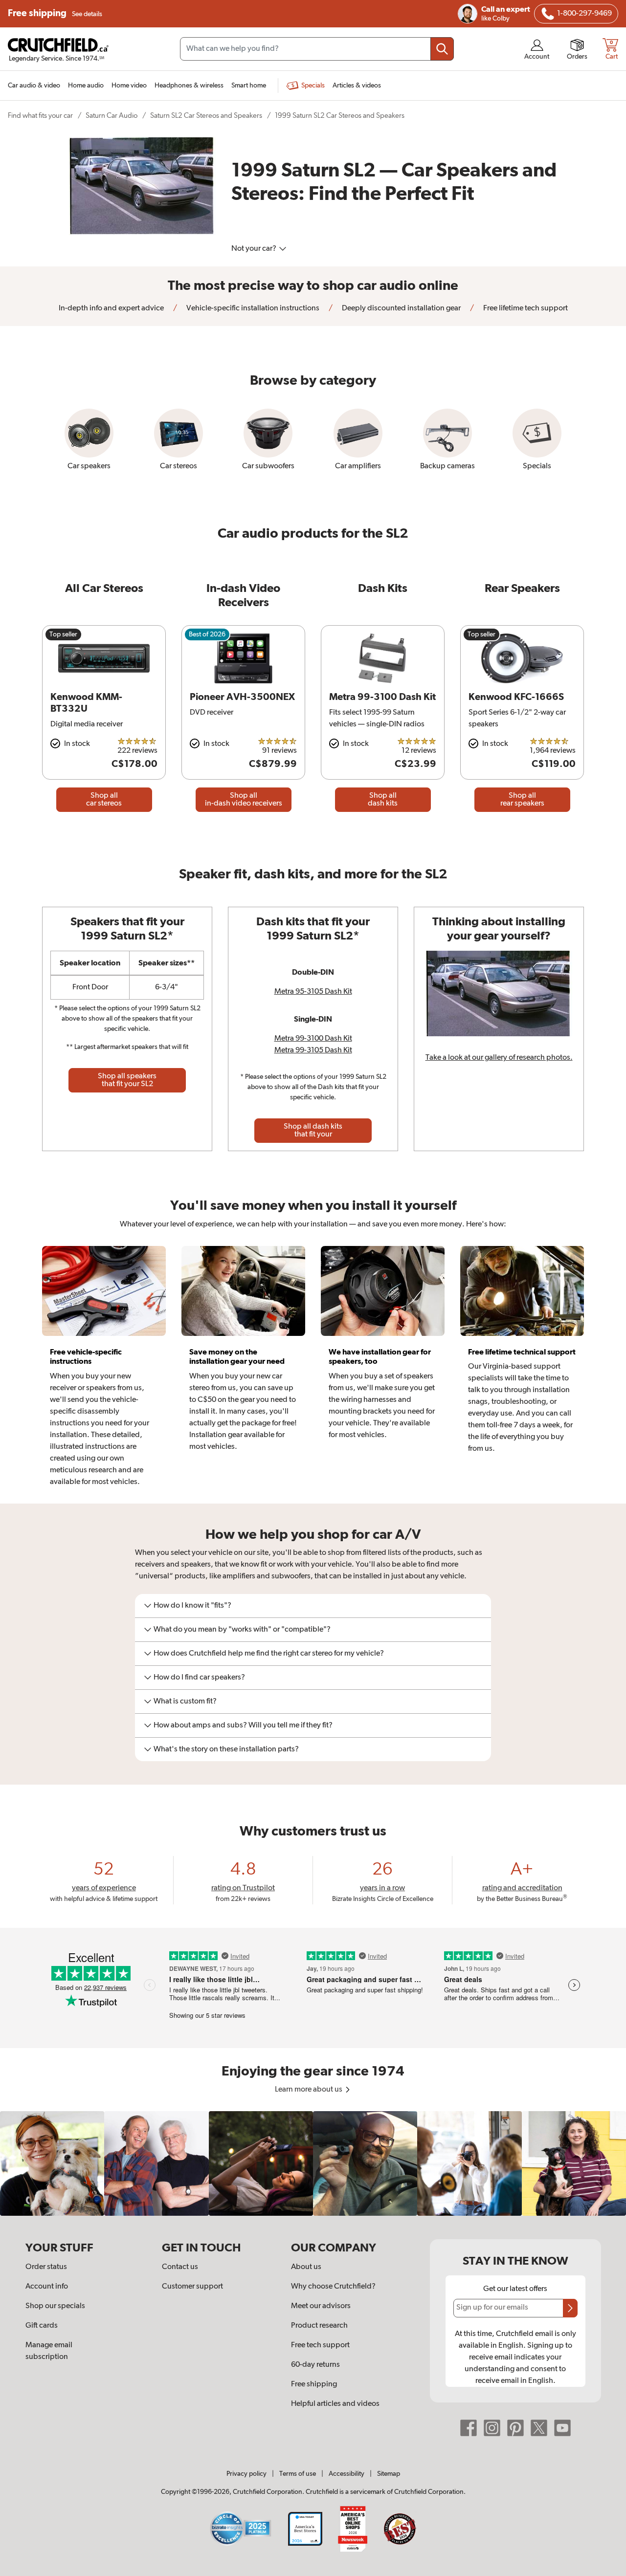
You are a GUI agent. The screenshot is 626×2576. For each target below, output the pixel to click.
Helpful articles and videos (335, 2404)
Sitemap (389, 2474)
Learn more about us (309, 2090)
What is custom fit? (185, 1702)
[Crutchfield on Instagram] (492, 2428)
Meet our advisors (321, 2306)
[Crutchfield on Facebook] (469, 2428)
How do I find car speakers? (199, 1678)
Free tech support (320, 2345)
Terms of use (298, 2474)
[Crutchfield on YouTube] (562, 2428)
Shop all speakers (127, 1080)
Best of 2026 (207, 634)
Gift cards (42, 2326)
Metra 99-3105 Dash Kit (313, 1050)
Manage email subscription (49, 2351)
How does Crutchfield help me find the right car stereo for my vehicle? (269, 1654)
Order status (46, 2267)
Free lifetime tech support (525, 308)
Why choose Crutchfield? (333, 2287)
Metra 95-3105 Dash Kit (313, 992)
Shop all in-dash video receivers (244, 800)
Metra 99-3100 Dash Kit (313, 1039)
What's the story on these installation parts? (226, 1749)
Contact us (180, 2267)
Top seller (63, 634)
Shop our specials (55, 2306)
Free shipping (55, 13)
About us (306, 2267)
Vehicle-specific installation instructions (252, 308)
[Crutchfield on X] (539, 2428)
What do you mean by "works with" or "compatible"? (242, 1630)
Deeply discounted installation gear (401, 308)
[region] (313, 2163)
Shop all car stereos (104, 800)
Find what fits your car (40, 116)
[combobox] (317, 49)
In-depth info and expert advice (111, 308)
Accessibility (347, 2474)
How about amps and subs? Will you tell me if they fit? (243, 1725)
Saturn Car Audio (112, 116)
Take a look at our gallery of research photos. (499, 1058)
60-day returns (315, 2365)
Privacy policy (246, 2474)
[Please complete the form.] (570, 2308)
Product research (319, 2326)
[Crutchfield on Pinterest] (515, 2428)
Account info (47, 2287)
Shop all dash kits (383, 800)
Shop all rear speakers (522, 800)
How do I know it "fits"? (192, 1606)
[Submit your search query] (442, 49)
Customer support (192, 2287)
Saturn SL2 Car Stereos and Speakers (206, 116)
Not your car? (255, 249)
